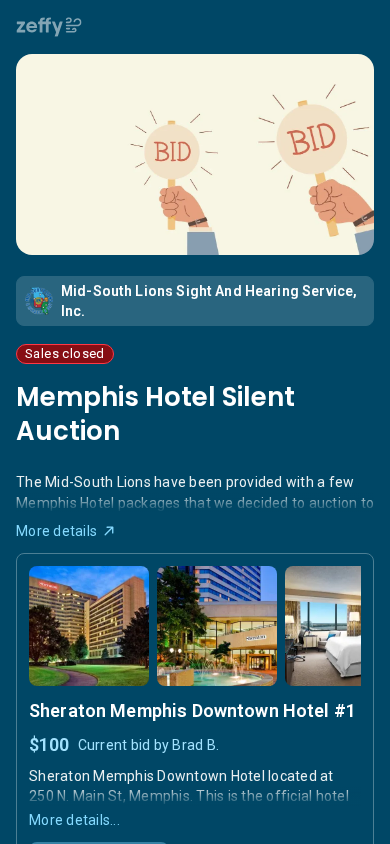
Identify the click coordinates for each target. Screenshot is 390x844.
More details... (74, 820)
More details (56, 531)
